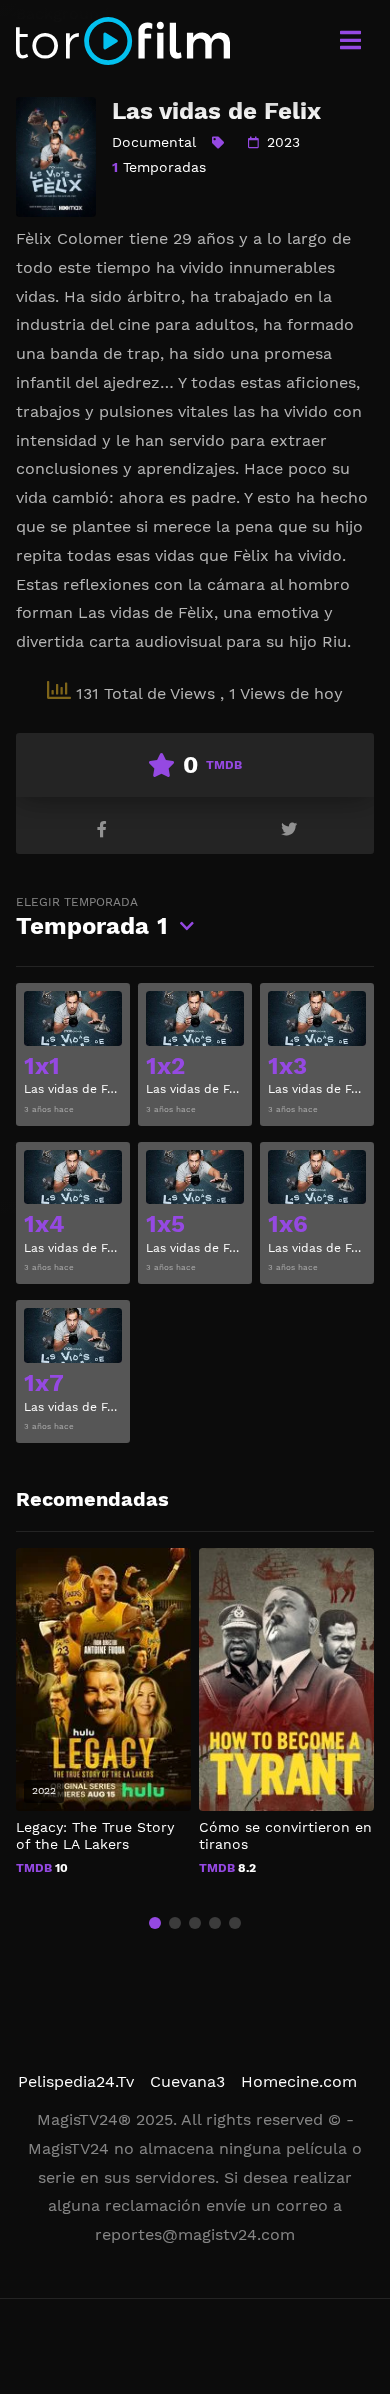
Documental (154, 142)
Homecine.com (299, 2081)
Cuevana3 (187, 2081)
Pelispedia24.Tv (76, 2081)
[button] (155, 1923)
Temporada (92, 917)
